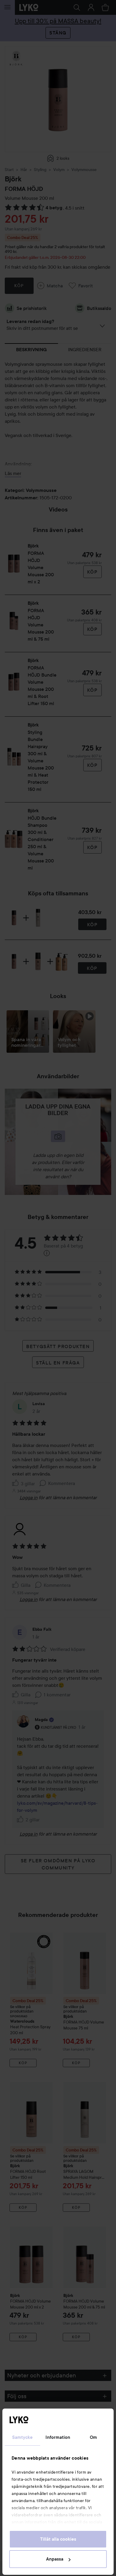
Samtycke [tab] (23, 2437)
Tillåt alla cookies (58, 2539)
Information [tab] (58, 2437)
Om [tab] (93, 2437)
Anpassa (55, 2559)
